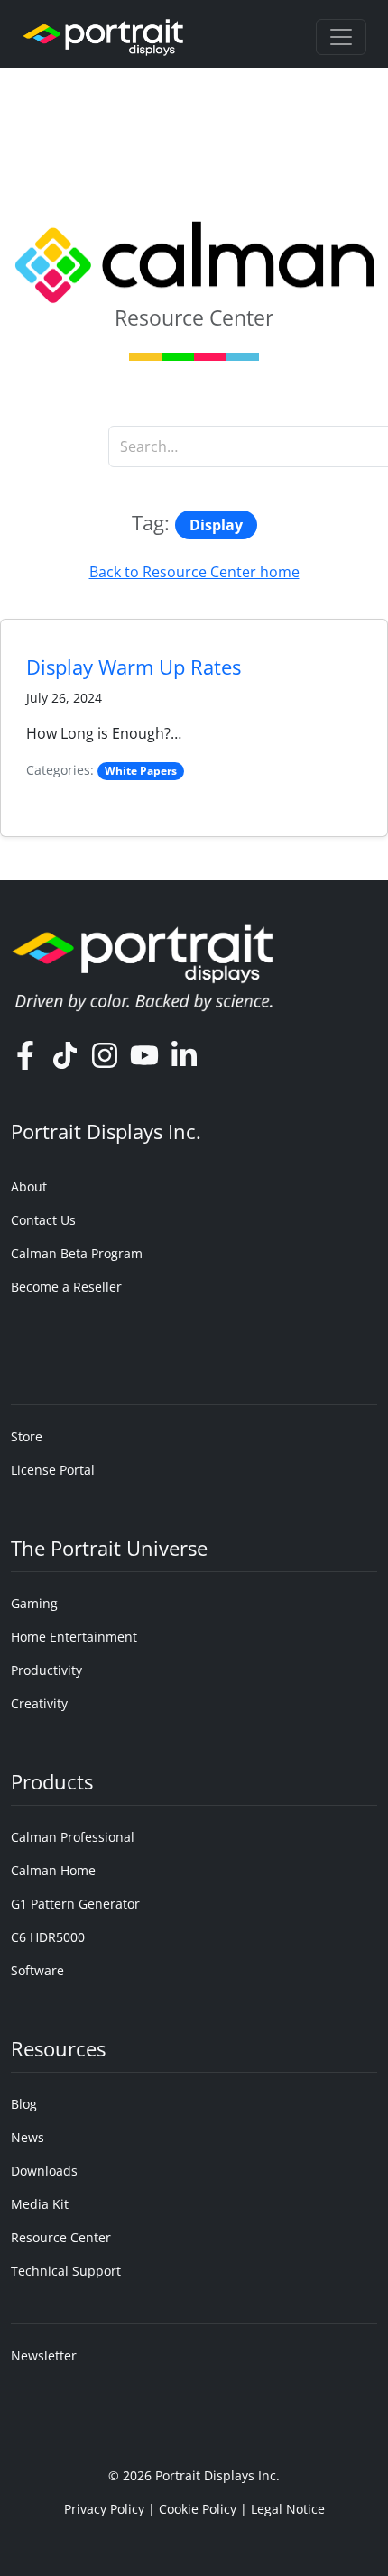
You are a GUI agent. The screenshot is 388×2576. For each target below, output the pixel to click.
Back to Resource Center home (194, 572)
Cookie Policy (198, 2509)
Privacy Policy (104, 2509)
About (29, 1187)
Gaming (34, 1603)
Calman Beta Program (77, 1253)
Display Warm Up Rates (134, 667)
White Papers (141, 771)
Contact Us (43, 1220)
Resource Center (61, 2237)
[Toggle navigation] (341, 37)
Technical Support (66, 2271)
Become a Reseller (66, 1287)
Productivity (46, 1670)
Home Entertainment (74, 1637)
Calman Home (53, 1870)
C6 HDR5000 (48, 1937)
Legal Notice (288, 2509)
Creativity (39, 1703)
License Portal (53, 1470)
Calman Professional (73, 1837)
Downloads (44, 2171)
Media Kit (40, 2204)
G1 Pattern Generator (75, 1904)
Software (37, 1970)
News (28, 2137)
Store (27, 1436)
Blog (24, 2104)
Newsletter (44, 2355)
